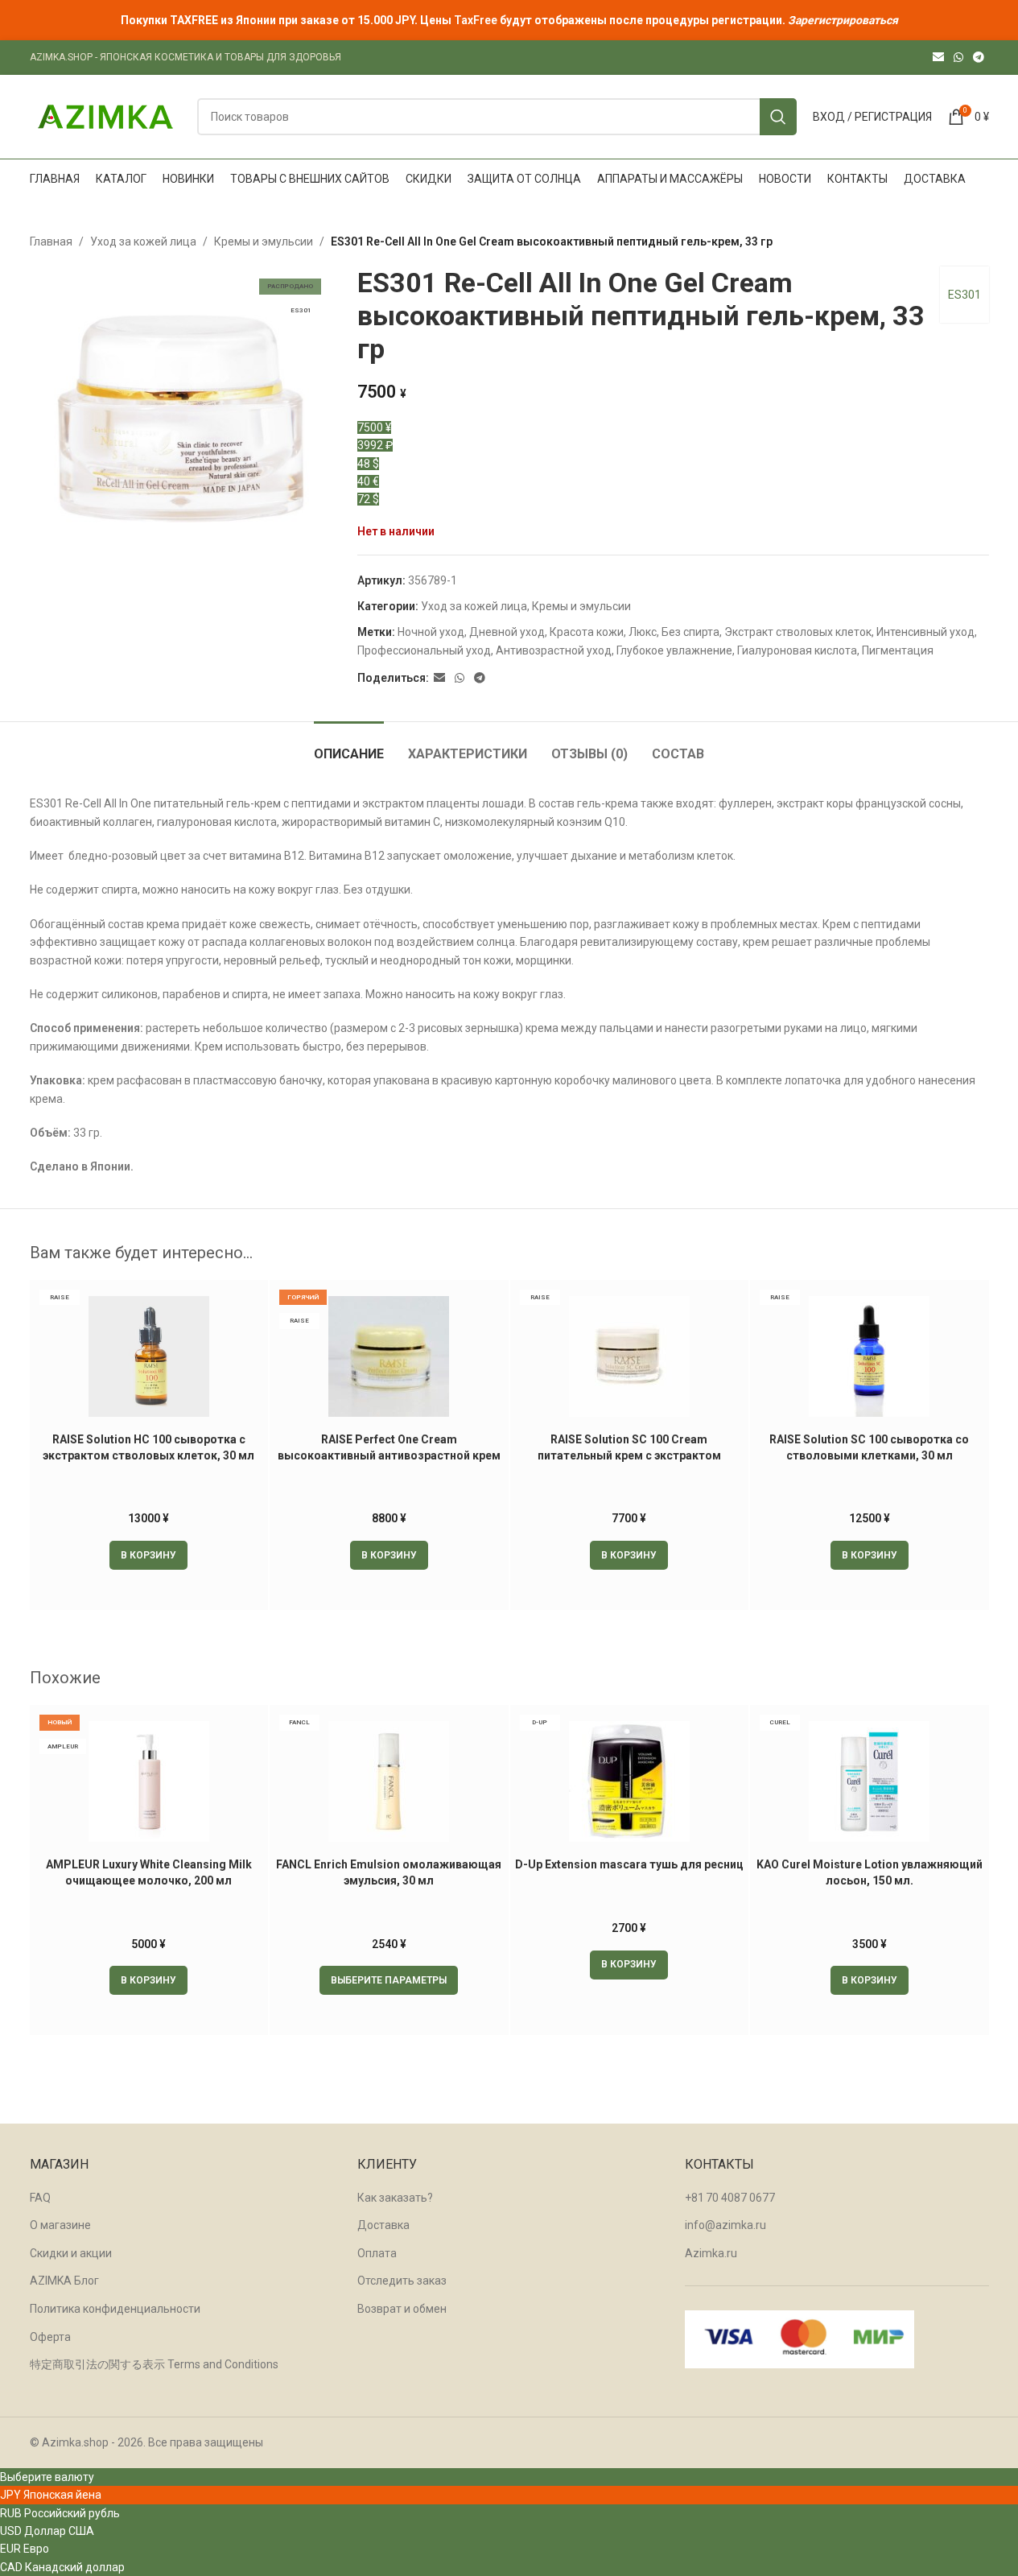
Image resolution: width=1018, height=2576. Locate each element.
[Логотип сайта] (105, 116)
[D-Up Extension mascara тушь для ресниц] (630, 1781)
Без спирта (690, 632)
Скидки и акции (71, 2253)
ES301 (964, 295)
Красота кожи (587, 632)
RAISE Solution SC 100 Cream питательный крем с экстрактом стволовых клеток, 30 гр (629, 1455)
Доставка (383, 2225)
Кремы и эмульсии (264, 242)
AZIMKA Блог (64, 2281)
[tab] (349, 746)
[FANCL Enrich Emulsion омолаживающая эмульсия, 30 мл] (389, 1781)
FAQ (40, 2198)
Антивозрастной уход (554, 650)
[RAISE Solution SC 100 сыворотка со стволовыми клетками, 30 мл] (870, 1356)
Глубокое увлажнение (674, 650)
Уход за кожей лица (143, 242)
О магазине (60, 2225)
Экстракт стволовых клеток (798, 632)
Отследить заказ (402, 2281)
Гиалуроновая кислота (797, 650)
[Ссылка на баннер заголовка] (509, 20)
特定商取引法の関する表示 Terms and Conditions (154, 2364)
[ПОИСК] (778, 117)
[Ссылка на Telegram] (979, 58)
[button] (148, 1555)
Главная (51, 242)
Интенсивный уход (925, 632)
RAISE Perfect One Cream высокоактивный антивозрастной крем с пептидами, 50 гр (389, 1455)
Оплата (377, 2253)
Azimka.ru (711, 2253)
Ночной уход (431, 632)
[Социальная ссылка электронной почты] (938, 58)
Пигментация (898, 650)
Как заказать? (395, 2198)
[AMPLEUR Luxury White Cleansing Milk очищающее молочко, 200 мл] (149, 1781)
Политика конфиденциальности (115, 2309)
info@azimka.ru (725, 2225)
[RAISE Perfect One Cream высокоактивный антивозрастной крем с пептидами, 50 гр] (389, 1356)
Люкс (643, 632)
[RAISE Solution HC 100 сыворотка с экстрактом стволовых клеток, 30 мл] (149, 1356)
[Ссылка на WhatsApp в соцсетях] (958, 58)
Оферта (50, 2337)
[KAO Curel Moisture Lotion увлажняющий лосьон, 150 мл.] (870, 1781)
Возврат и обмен (402, 2309)
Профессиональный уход (424, 650)
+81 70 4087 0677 (730, 2198)
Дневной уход (507, 632)
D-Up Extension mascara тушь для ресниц (629, 1864)
